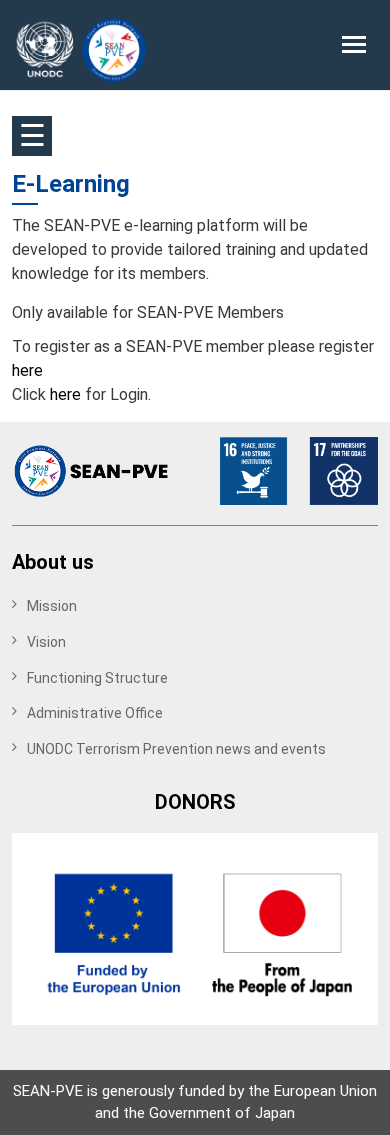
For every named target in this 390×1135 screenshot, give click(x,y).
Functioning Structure (97, 678)
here (27, 370)
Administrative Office (95, 713)
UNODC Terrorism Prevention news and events (176, 749)
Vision (46, 642)
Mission (52, 606)
